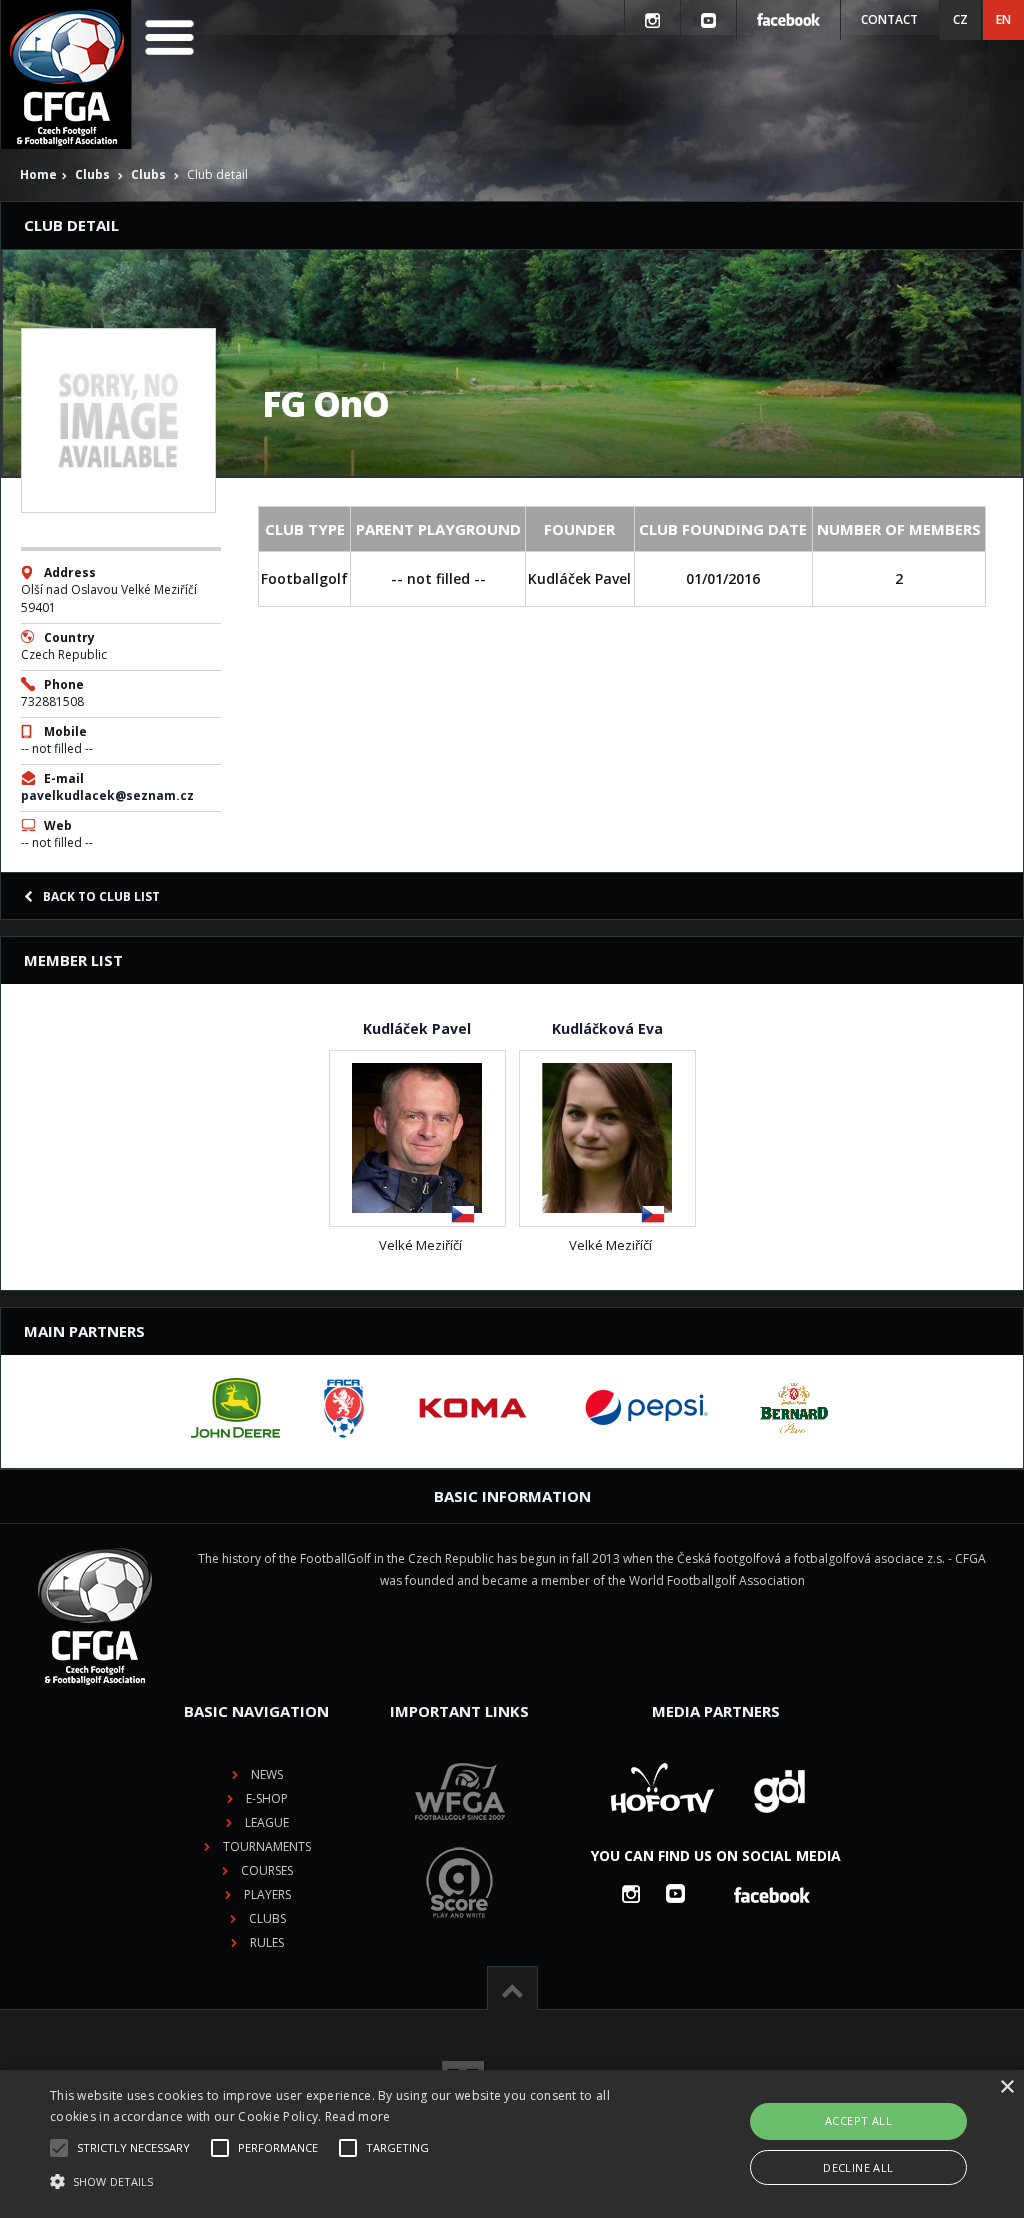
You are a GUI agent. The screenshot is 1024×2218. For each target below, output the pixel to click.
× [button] (1006, 2087)
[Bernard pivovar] (794, 1408)
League (267, 1822)
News (267, 1774)
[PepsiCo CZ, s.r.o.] (646, 1408)
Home (38, 174)
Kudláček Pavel (417, 1028)
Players (267, 1894)
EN (1003, 19)
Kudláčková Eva (607, 1028)
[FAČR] (344, 1408)
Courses (267, 1870)
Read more (358, 2116)
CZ (960, 19)
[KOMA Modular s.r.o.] (473, 1408)
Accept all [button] (858, 2120)
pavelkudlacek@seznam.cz (107, 795)
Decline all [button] (858, 2167)
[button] (350, 2182)
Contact (889, 19)
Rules (267, 1942)
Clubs (92, 174)
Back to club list (101, 896)
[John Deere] (235, 1408)
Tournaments (267, 1846)
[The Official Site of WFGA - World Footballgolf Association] (460, 1835)
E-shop (267, 1798)
